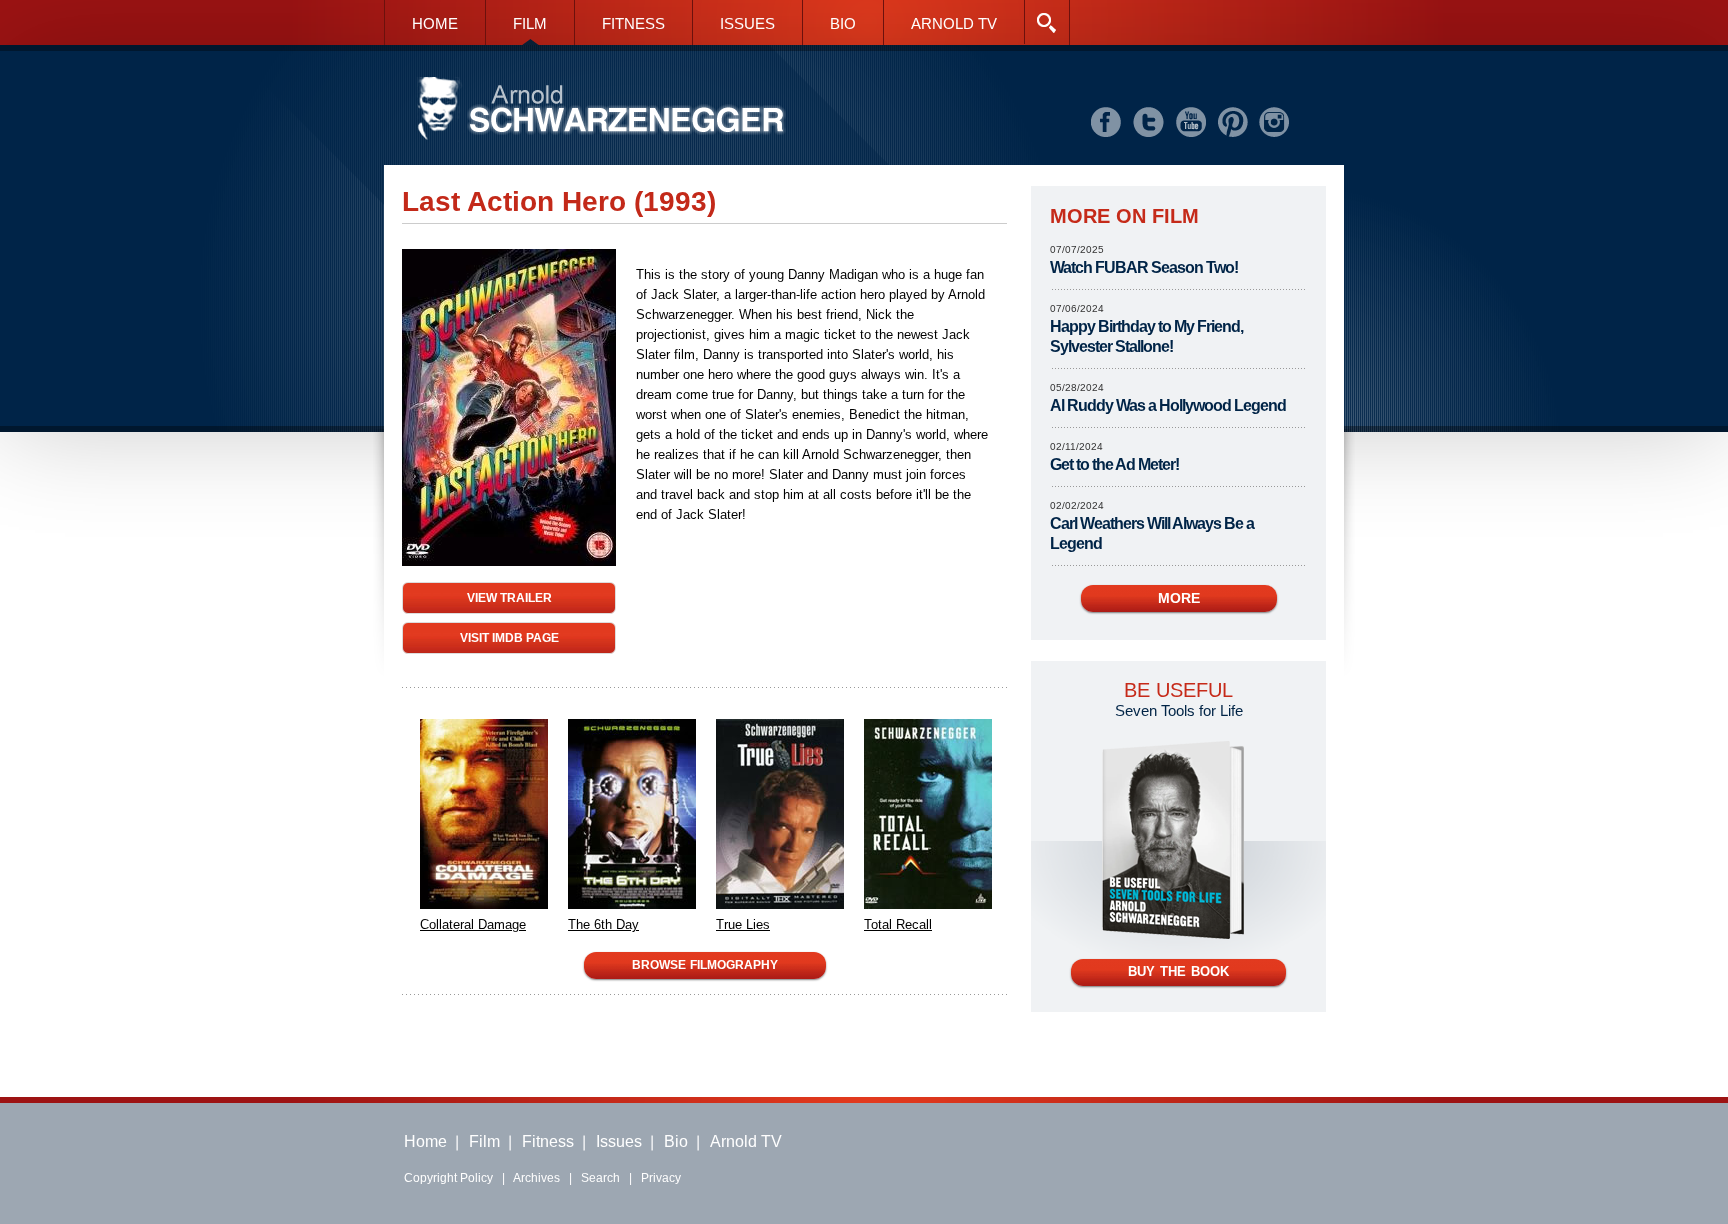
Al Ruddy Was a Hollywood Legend (1168, 405)
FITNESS (633, 23)
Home (425, 1141)
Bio (676, 1141)
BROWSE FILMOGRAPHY (705, 965)
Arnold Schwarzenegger (601, 109)
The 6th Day (603, 924)
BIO (843, 23)
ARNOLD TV (954, 23)
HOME (435, 23)
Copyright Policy (448, 1178)
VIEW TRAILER (509, 597)
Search (600, 1178)
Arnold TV (746, 1141)
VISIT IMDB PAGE (509, 637)
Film (484, 1141)
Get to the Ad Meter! (1114, 464)
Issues (619, 1141)
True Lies (743, 924)
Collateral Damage (473, 924)
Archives (536, 1178)
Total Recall (898, 924)
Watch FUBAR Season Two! (1144, 267)
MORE (1179, 598)
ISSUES (747, 23)
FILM (530, 23)
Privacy (661, 1178)
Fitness (548, 1141)
